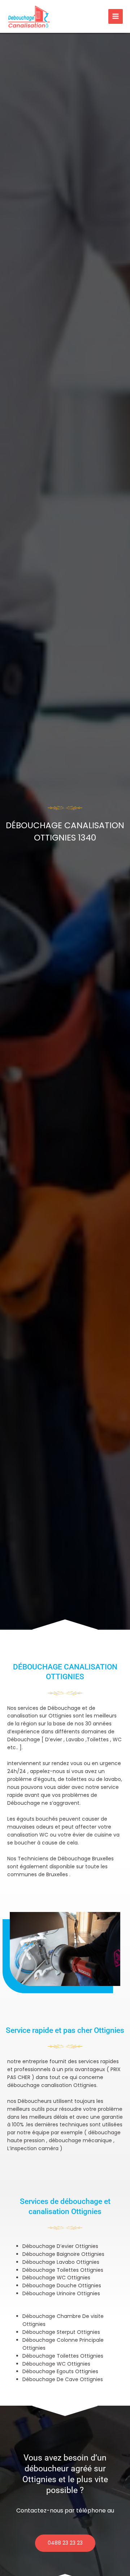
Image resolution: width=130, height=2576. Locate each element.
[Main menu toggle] (116, 16)
